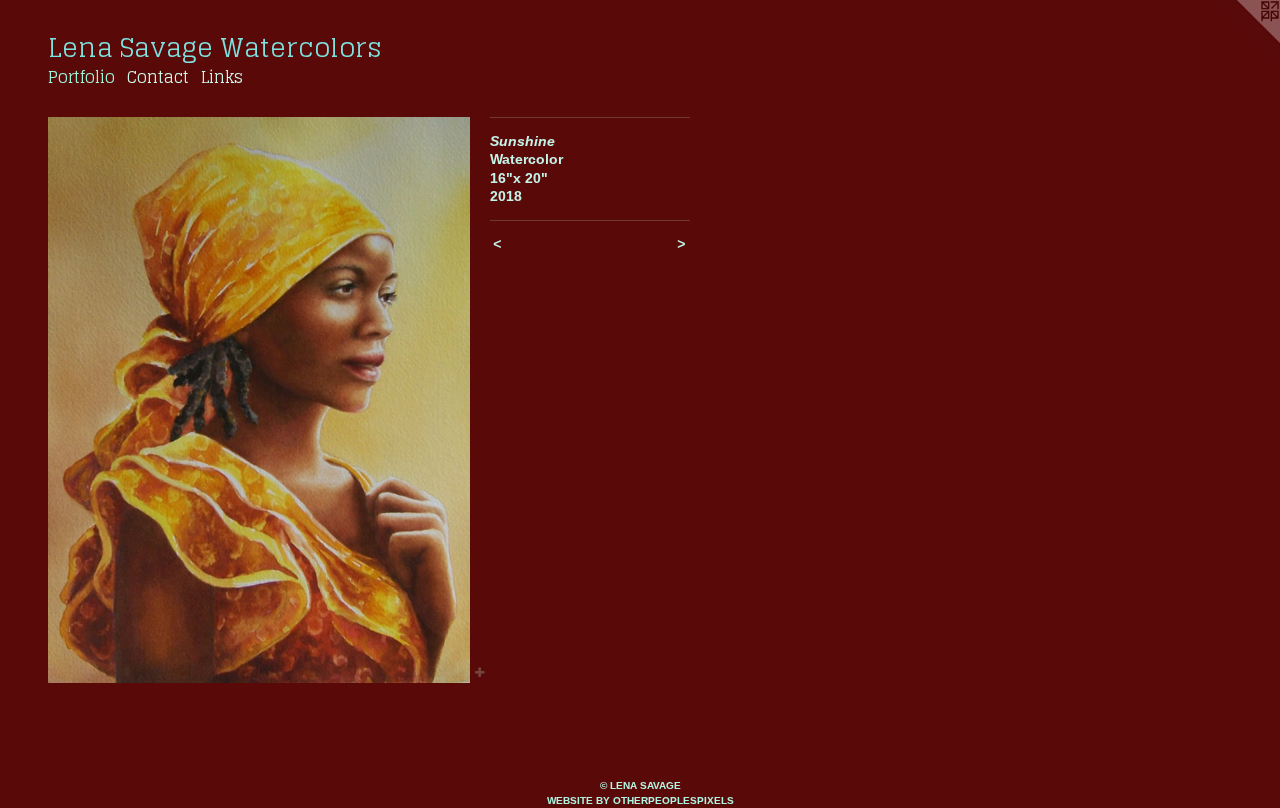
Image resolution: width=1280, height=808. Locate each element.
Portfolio (81, 77)
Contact (158, 77)
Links (222, 77)
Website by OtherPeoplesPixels (640, 800)
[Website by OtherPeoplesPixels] (1240, 40)
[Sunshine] (259, 400)
